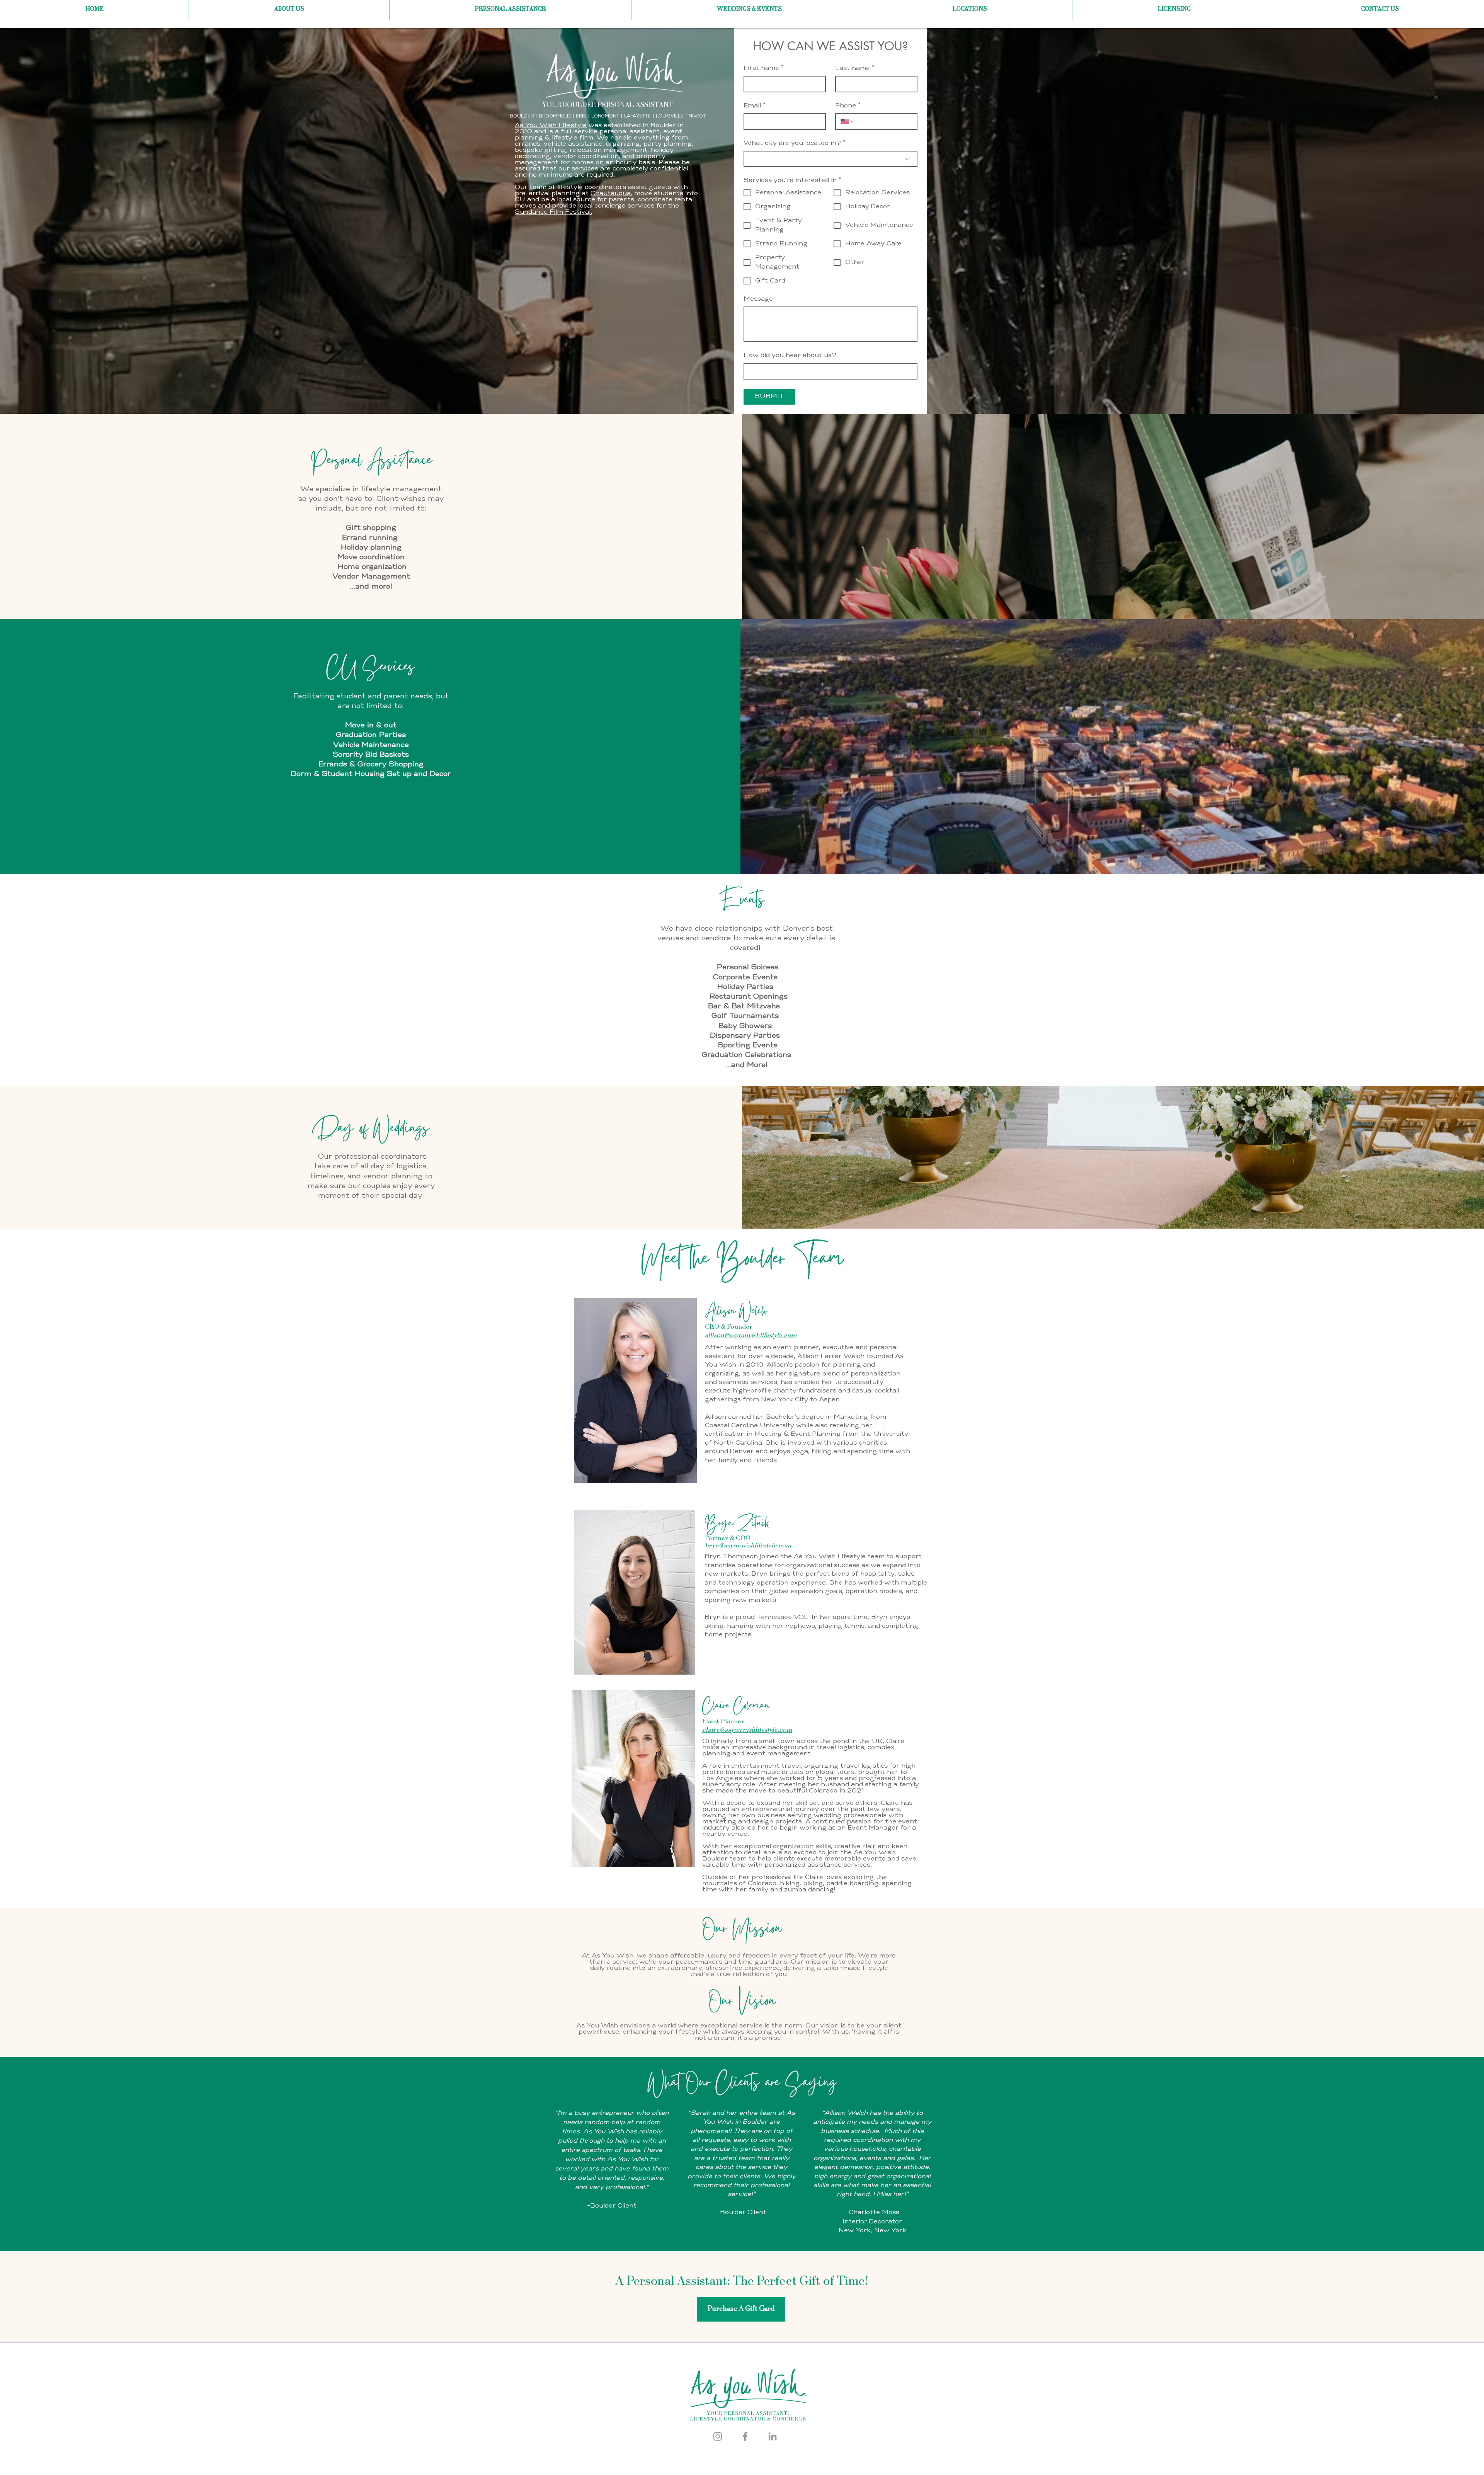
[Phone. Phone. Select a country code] (848, 121)
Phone (848, 106)
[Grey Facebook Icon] (745, 2436)
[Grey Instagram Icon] (718, 2436)
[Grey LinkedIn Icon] (773, 2436)
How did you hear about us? (790, 356)
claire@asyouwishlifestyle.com (747, 1730)
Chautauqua (611, 194)
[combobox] (830, 159)
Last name (855, 68)
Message (758, 299)
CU (520, 200)
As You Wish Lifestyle (551, 126)
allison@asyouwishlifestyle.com (751, 1336)
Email (755, 106)
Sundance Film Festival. (553, 212)
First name (764, 68)
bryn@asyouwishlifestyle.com (748, 1546)
